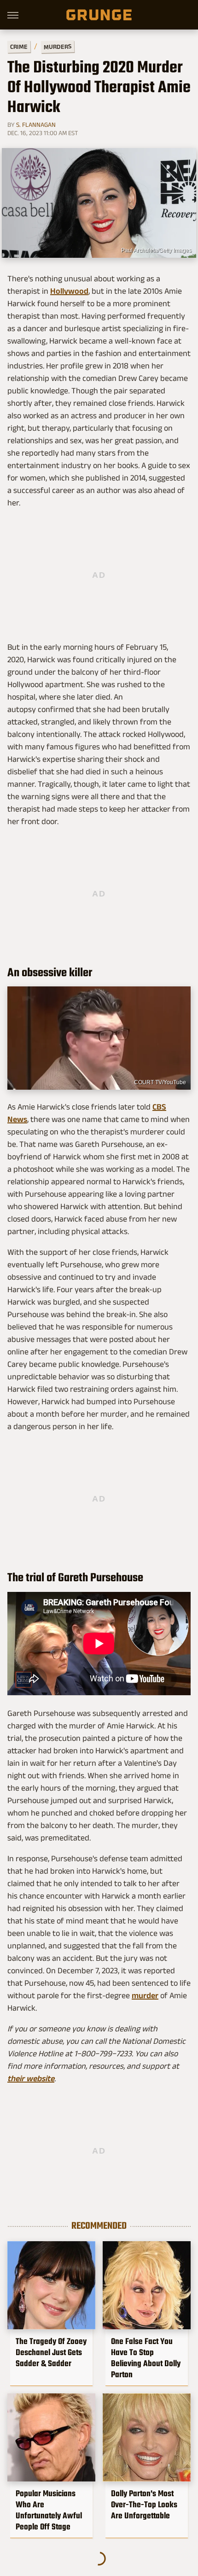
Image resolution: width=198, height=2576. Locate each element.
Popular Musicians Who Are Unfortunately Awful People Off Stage (49, 2510)
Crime (19, 47)
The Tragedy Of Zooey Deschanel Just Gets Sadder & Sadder (51, 2352)
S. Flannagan (36, 125)
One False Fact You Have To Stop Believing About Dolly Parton (146, 2358)
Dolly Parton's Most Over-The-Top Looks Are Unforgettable (144, 2505)
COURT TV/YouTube (160, 1082)
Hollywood (69, 291)
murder (145, 1995)
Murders (58, 47)
